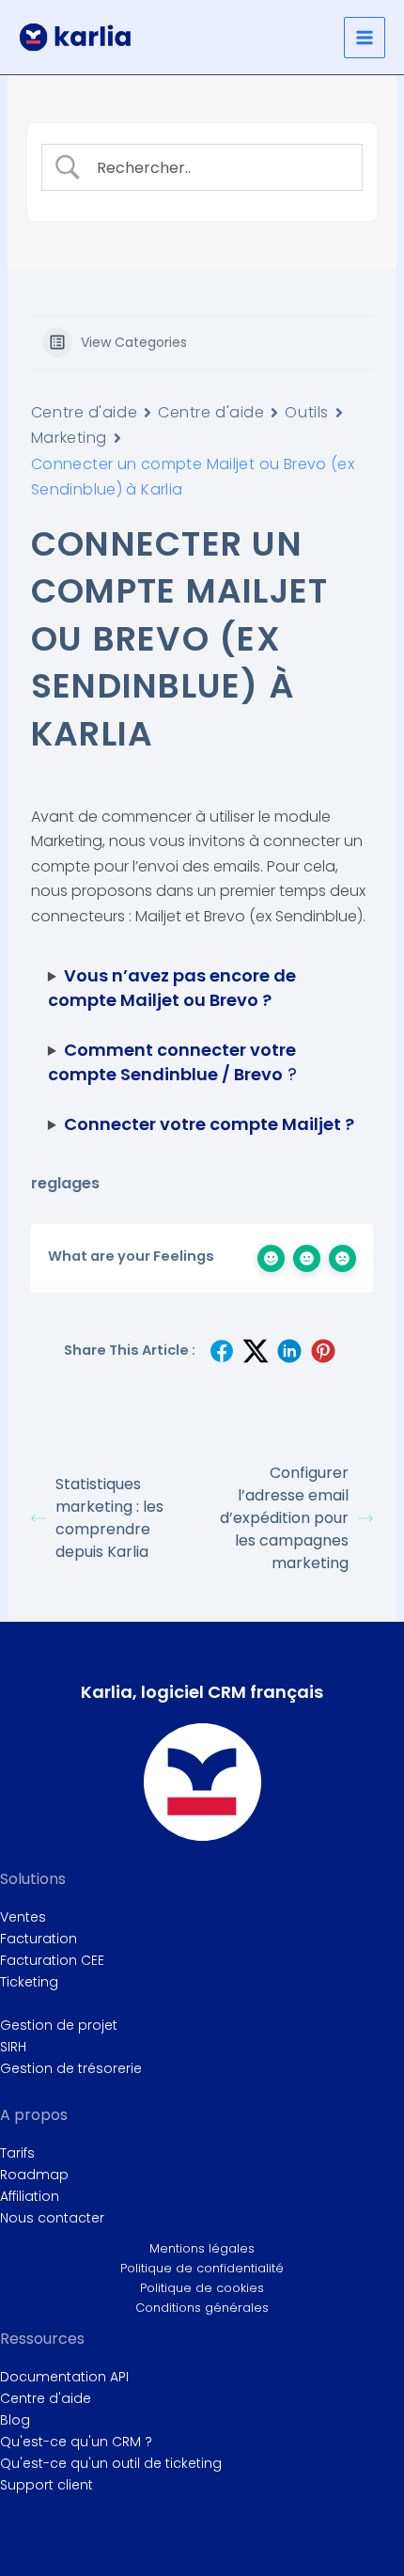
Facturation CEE (52, 1960)
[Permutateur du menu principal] (365, 38)
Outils (306, 412)
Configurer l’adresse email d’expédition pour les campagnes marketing (284, 1518)
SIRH (13, 2047)
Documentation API (64, 2377)
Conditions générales (202, 2308)
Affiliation (30, 2196)
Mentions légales (202, 2248)
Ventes (23, 1917)
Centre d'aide (84, 412)
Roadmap (34, 2175)
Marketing (69, 438)
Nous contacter (52, 2218)
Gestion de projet (59, 2025)
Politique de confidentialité (202, 2268)
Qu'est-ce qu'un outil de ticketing (111, 2463)
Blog (15, 2420)
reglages (65, 1183)
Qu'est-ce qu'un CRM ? (76, 2442)
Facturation (39, 1939)
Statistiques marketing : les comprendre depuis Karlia (109, 1518)
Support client (47, 2485)
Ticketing (29, 1982)
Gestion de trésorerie (71, 2068)
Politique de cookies (202, 2288)
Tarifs (17, 2153)
